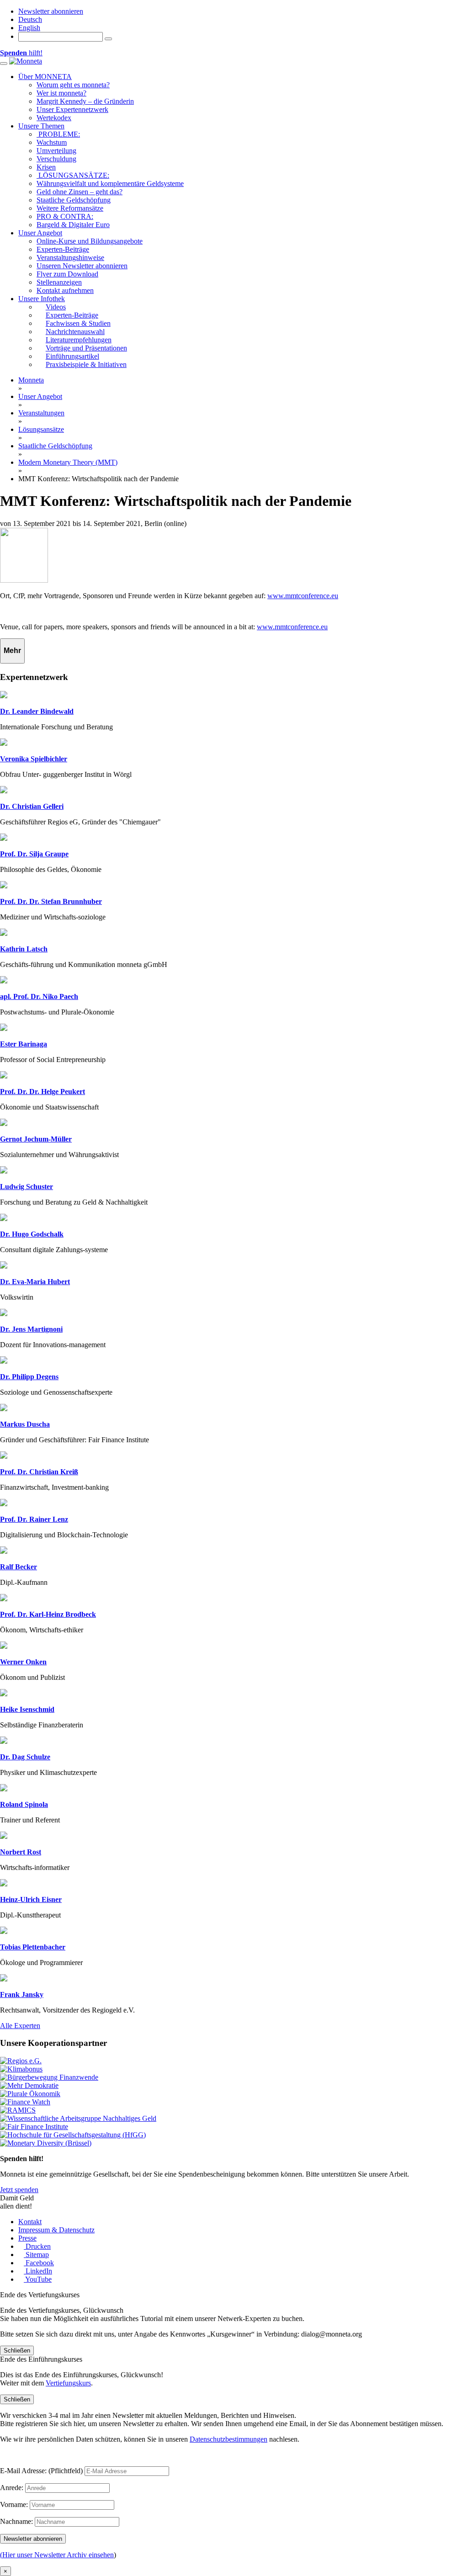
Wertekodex (54, 118)
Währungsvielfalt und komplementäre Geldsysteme (110, 183)
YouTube (38, 2279)
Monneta (31, 380)
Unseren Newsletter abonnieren (82, 266)
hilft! (21, 53)
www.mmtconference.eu (303, 596)
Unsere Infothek (42, 299)
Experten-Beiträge (63, 249)
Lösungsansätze (41, 429)
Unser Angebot (40, 233)
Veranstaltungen (41, 413)
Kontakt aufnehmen (65, 290)
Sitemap (36, 2255)
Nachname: (16, 2521)
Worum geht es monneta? (73, 85)
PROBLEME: (58, 134)
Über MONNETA (45, 77)
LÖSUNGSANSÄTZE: (73, 175)
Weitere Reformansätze (70, 208)
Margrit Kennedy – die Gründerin (85, 101)
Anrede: (12, 2488)
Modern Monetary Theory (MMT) (68, 462)
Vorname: (14, 2504)
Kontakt (30, 2222)
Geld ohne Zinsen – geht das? (80, 192)
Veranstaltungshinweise (70, 258)
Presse (27, 2238)
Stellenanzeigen (59, 282)
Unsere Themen (41, 126)
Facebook (39, 2263)
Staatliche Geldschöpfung (74, 200)
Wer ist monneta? (61, 93)
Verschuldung (56, 159)
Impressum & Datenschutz (56, 2230)
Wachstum (52, 142)
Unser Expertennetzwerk (72, 109)
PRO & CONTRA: (65, 216)
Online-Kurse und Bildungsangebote (90, 241)
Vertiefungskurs (68, 2383)
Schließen (17, 2350)
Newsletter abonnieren (51, 11)
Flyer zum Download (67, 274)
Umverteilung (56, 151)
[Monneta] (26, 61)
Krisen (46, 167)
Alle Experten (20, 2026)
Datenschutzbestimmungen (229, 2439)
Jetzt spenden (19, 2190)
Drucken (37, 2246)
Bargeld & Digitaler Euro (73, 225)
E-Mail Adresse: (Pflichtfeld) (41, 2471)
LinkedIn (38, 2271)
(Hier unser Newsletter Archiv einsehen (57, 2555)
